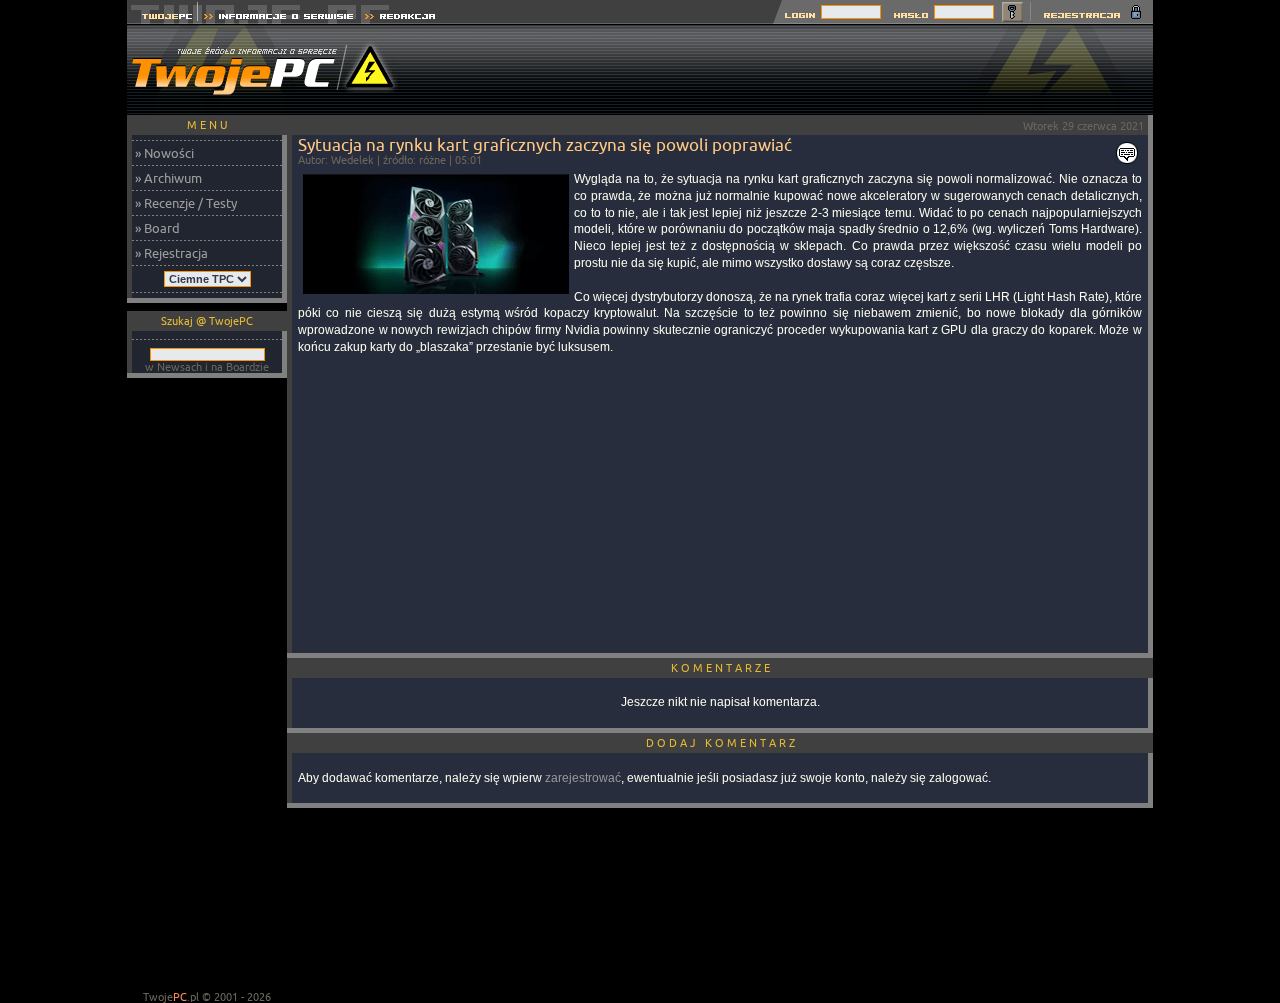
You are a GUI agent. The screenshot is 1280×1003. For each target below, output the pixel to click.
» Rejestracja (171, 253)
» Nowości (164, 153)
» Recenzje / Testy (186, 203)
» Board (157, 228)
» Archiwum (168, 178)
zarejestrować (583, 778)
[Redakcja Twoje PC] (400, 18)
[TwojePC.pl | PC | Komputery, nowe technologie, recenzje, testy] (162, 18)
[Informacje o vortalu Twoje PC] (278, 18)
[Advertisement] (789, 70)
